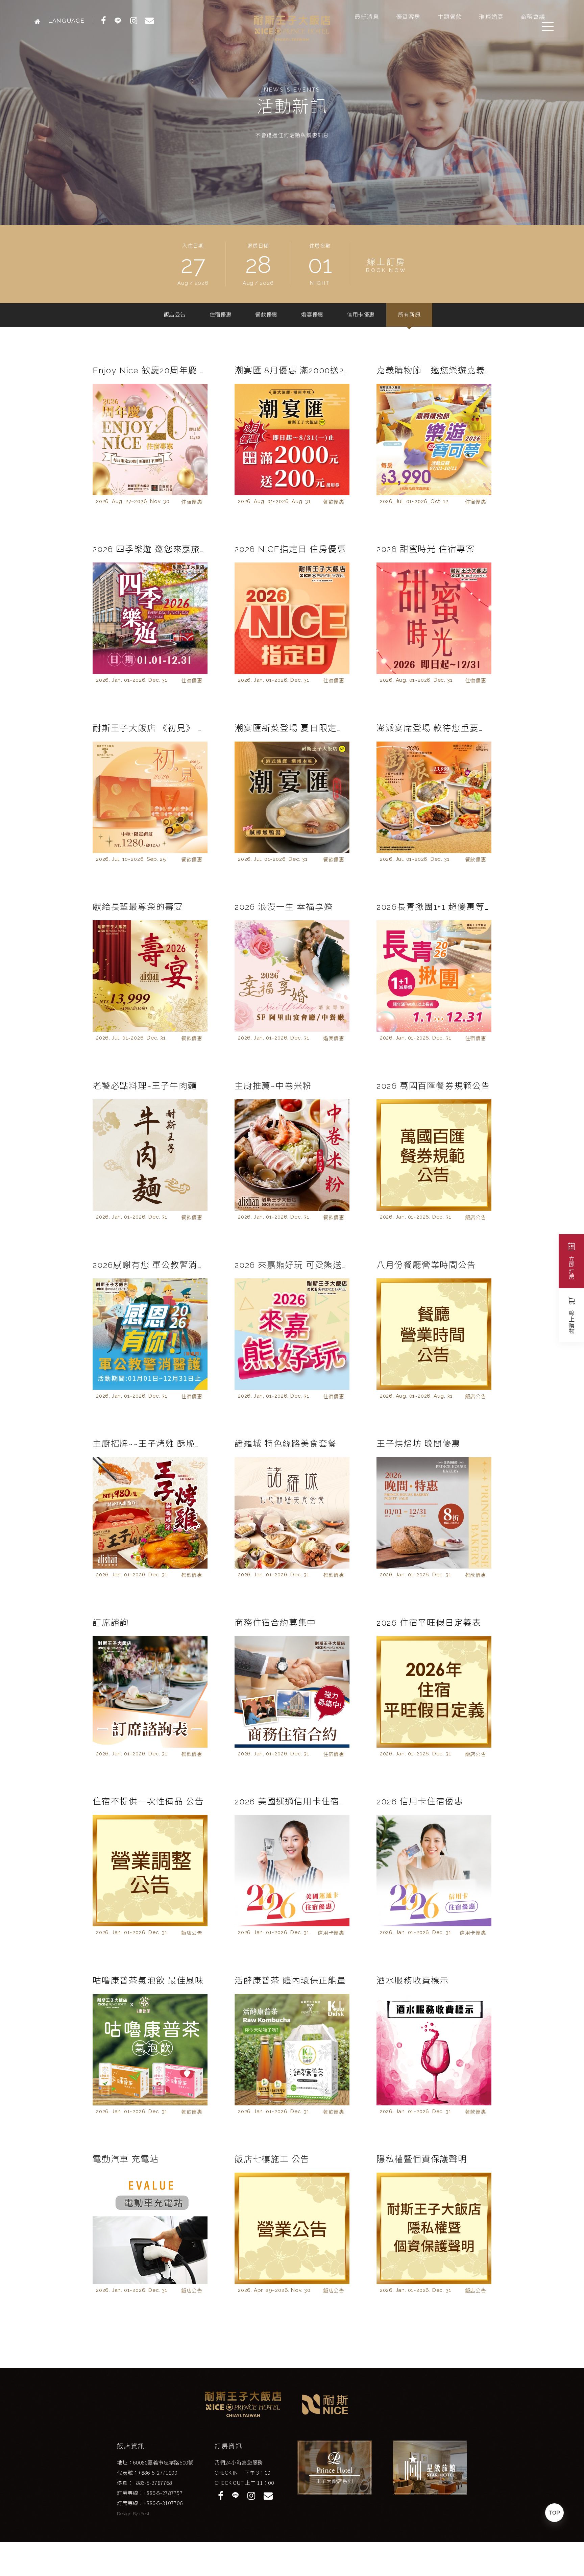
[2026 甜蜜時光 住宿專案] (434, 618)
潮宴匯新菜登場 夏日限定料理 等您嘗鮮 (292, 728)
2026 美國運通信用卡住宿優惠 (292, 1801)
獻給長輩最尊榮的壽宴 (138, 907)
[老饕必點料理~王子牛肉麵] (150, 1155)
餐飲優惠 (266, 315)
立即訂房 (571, 1268)
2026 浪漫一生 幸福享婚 (284, 907)
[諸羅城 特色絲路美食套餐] (292, 1513)
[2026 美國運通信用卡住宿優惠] (292, 1871)
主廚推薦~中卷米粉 (273, 1086)
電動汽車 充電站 (126, 2159)
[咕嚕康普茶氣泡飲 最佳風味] (150, 2050)
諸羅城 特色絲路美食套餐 (286, 1444)
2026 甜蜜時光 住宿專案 (426, 549)
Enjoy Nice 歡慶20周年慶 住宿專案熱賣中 (150, 370)
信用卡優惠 (361, 315)
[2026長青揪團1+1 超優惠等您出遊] (434, 976)
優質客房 (408, 17)
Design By (128, 2514)
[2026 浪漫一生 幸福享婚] (292, 976)
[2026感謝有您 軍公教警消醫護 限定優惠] (150, 1334)
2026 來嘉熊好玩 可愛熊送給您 (292, 1265)
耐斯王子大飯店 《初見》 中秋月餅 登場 (150, 728)
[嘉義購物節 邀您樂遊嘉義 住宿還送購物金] (434, 440)
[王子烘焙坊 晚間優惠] (434, 1513)
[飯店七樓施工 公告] (292, 2228)
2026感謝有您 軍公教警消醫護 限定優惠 (150, 1265)
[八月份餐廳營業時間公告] (434, 1334)
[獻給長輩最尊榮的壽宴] (150, 976)
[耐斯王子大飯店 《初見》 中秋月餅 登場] (150, 797)
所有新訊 (409, 315)
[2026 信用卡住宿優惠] (434, 1871)
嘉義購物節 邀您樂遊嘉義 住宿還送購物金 (434, 370)
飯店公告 (175, 315)
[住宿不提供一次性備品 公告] (150, 1871)
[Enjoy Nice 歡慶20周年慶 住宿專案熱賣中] (150, 440)
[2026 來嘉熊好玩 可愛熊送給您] (292, 1334)
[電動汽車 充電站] (150, 2228)
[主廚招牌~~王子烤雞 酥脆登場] (150, 1513)
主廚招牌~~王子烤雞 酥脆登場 (150, 1444)
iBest (144, 2514)
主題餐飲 (450, 17)
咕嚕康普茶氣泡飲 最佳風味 (148, 1980)
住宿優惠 (221, 315)
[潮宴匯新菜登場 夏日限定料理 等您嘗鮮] (292, 797)
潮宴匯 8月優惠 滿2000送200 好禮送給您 (292, 370)
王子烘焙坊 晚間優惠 (419, 1444)
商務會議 (533, 17)
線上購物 (571, 1322)
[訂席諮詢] (150, 1692)
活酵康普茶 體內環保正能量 (290, 1980)
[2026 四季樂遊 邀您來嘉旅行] (150, 618)
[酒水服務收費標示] (434, 2050)
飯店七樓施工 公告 (272, 2159)
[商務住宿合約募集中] (292, 1692)
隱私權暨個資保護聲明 (422, 2159)
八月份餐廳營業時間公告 (426, 1265)
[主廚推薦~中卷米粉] (292, 1155)
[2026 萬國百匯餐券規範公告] (434, 1155)
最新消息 (367, 17)
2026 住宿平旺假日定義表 (429, 1623)
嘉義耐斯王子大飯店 (292, 28)
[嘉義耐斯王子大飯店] (39, 21)
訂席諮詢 (111, 1623)
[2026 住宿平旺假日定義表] (434, 1692)
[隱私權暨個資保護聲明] (434, 2228)
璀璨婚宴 (491, 17)
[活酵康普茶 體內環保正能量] (292, 2050)
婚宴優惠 (312, 315)
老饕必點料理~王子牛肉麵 (145, 1086)
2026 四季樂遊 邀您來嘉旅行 (150, 549)
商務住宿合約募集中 (275, 1623)
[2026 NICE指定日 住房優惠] (292, 618)
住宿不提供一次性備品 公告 (148, 1801)
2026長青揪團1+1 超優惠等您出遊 (434, 907)
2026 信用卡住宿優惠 (420, 1801)
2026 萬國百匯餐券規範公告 (433, 1086)
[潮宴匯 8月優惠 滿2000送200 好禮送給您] (292, 440)
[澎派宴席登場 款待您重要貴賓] (434, 797)
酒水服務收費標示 (413, 1980)
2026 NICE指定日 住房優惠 (290, 549)
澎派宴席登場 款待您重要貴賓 (434, 728)
